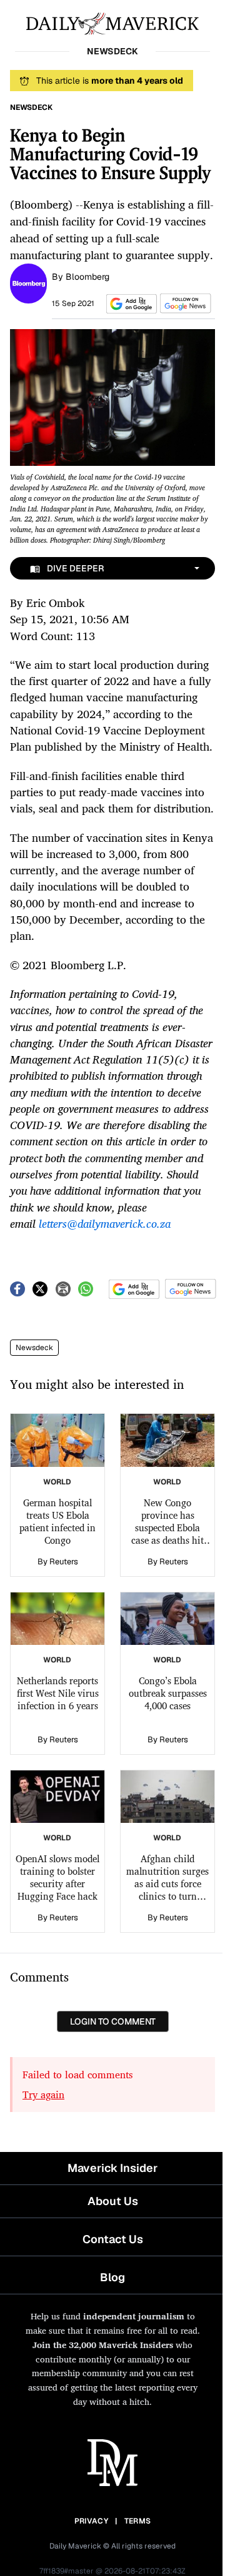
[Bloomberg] (28, 282)
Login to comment (113, 2021)
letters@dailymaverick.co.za (105, 1223)
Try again (43, 2095)
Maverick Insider (112, 2168)
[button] (129, 304)
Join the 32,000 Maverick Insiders (103, 2345)
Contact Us (113, 2239)
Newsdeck (34, 1348)
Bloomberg (87, 277)
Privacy (91, 2521)
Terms (138, 2521)
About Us (113, 2201)
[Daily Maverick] (112, 22)
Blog (112, 2277)
